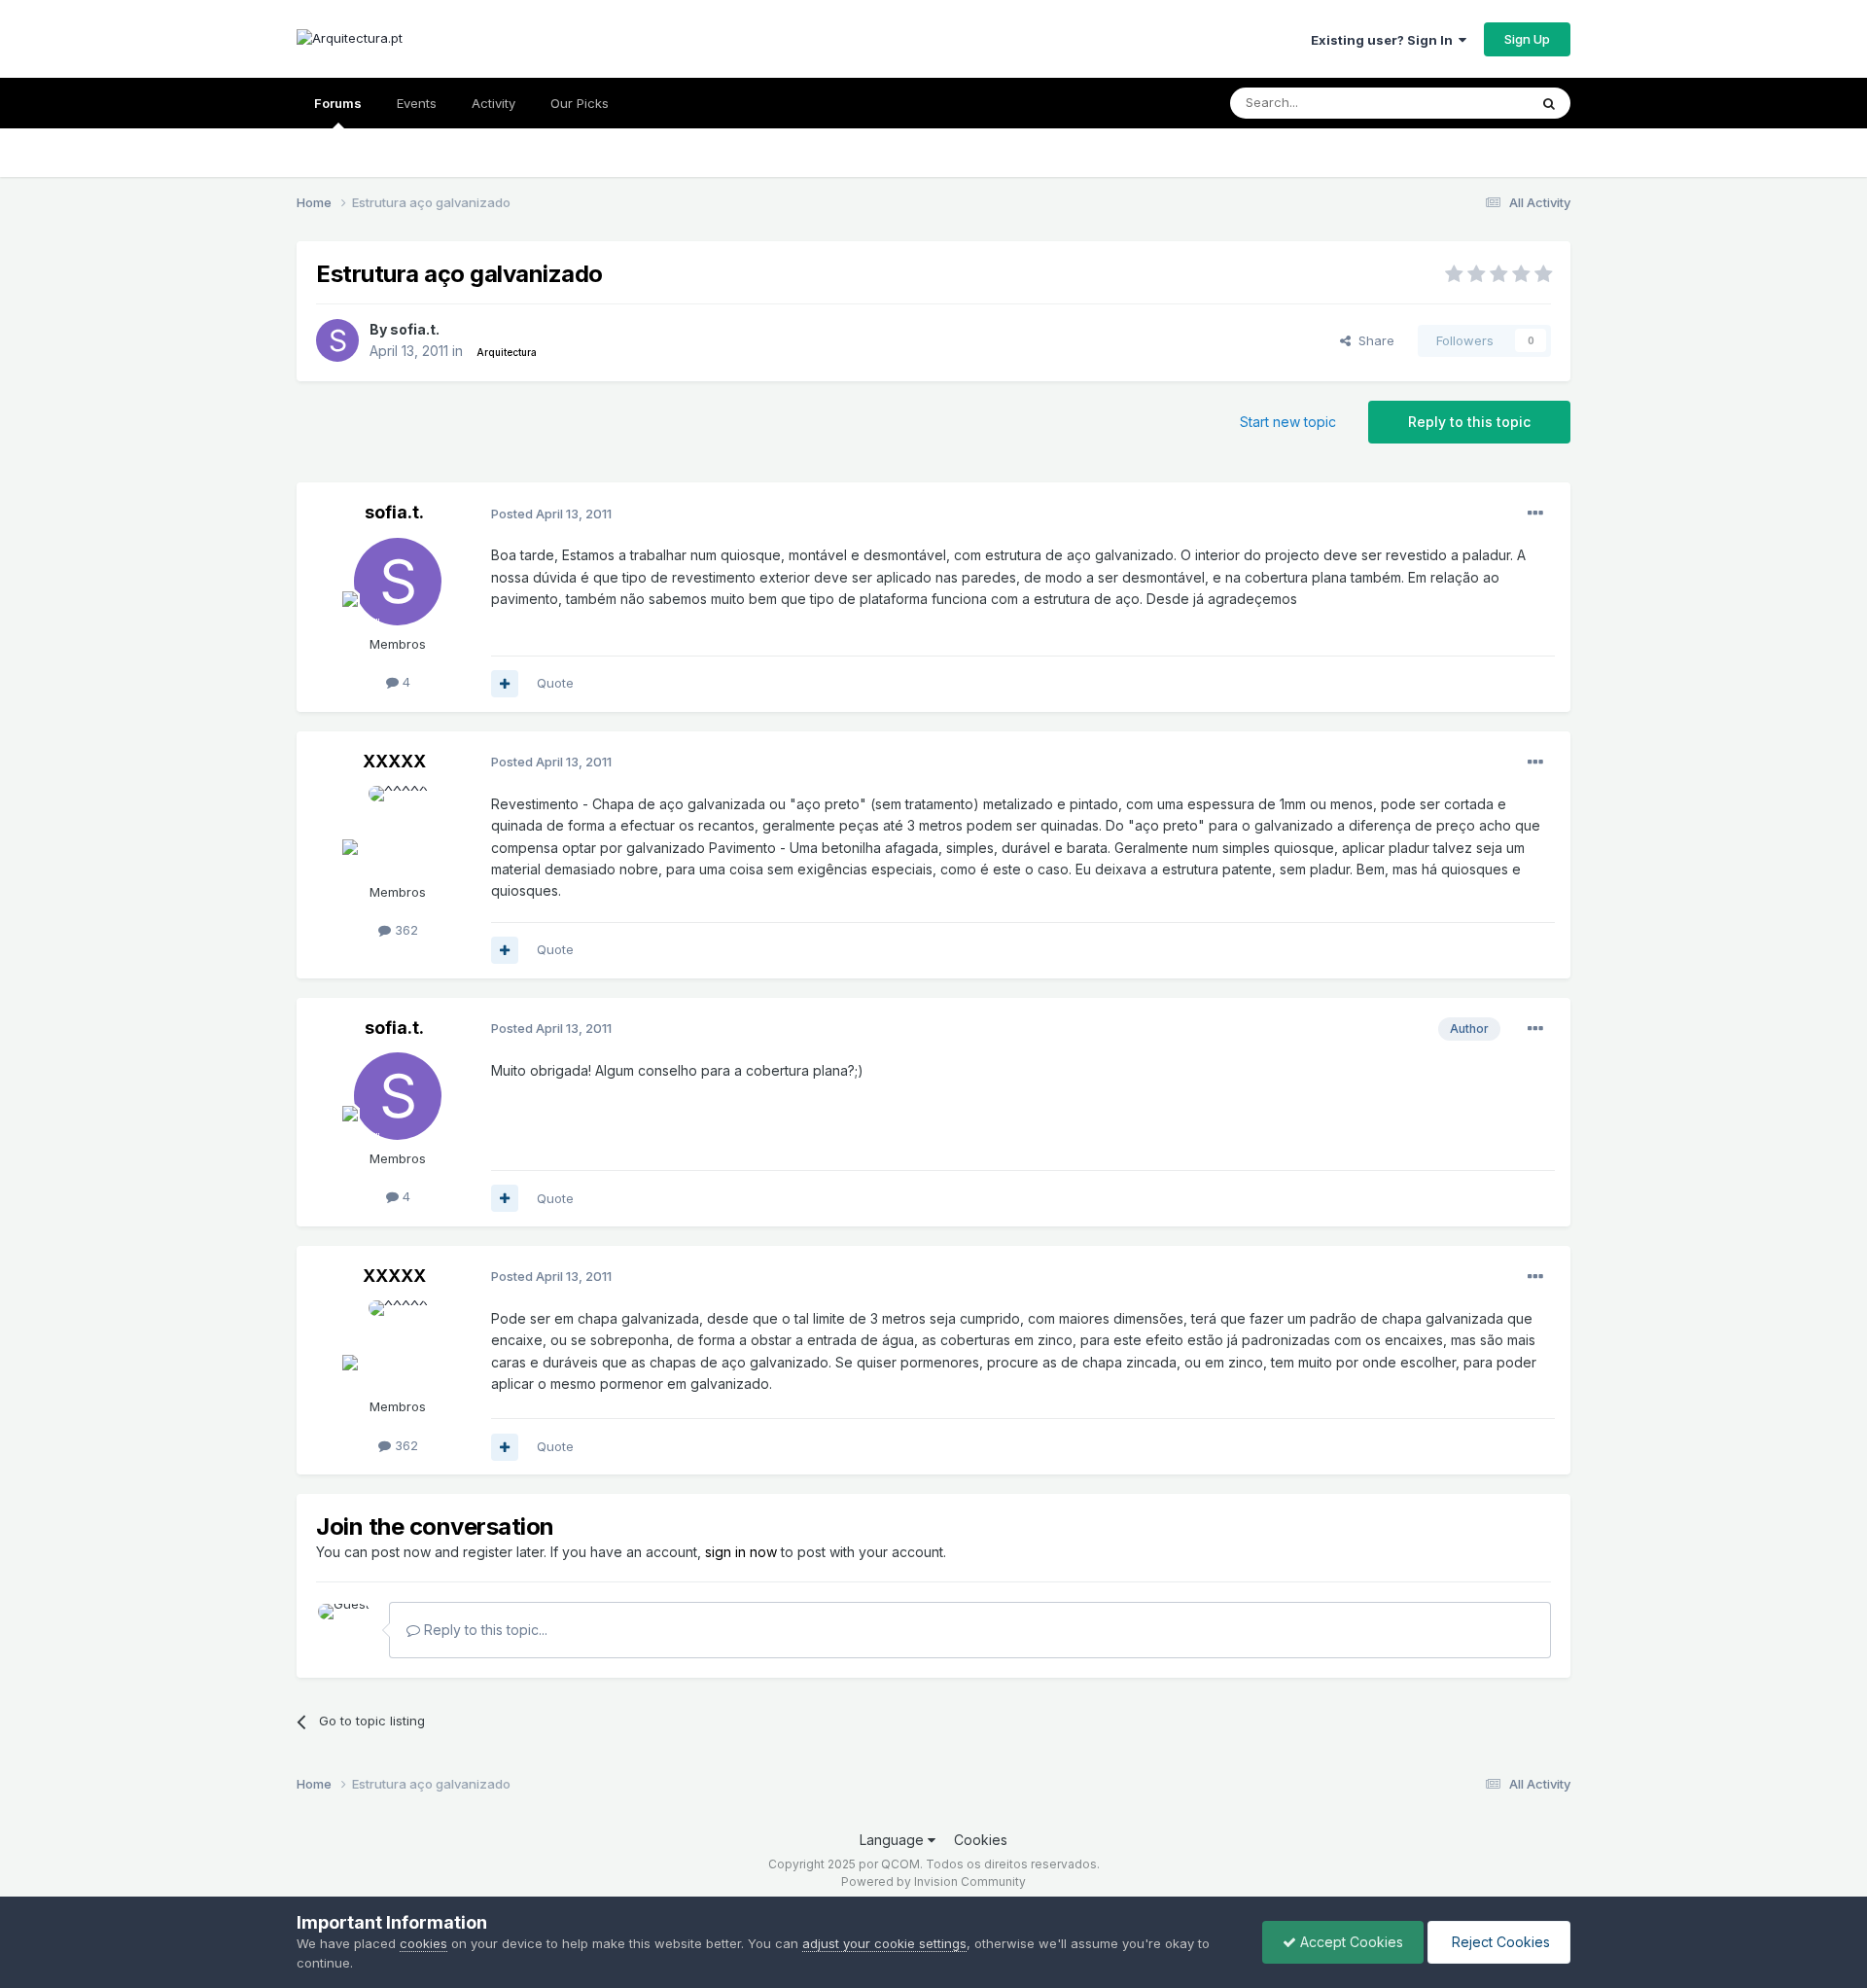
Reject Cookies (1499, 1942)
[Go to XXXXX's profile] (398, 830)
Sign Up (1527, 39)
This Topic (1471, 103)
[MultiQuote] (505, 684)
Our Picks (580, 103)
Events (417, 103)
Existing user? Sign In (1385, 40)
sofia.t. (415, 329)
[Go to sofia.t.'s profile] (337, 340)
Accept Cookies (1350, 1942)
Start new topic (1288, 422)
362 (405, 930)
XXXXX (394, 761)
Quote (555, 683)
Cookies (981, 1840)
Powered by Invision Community (933, 1881)
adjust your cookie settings (884, 1943)
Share (1373, 340)
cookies (423, 1943)
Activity (493, 103)
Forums (338, 103)
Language (894, 1840)
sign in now (741, 1552)
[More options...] (1535, 514)
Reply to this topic (1469, 422)
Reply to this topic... (484, 1630)
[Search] (1549, 103)
